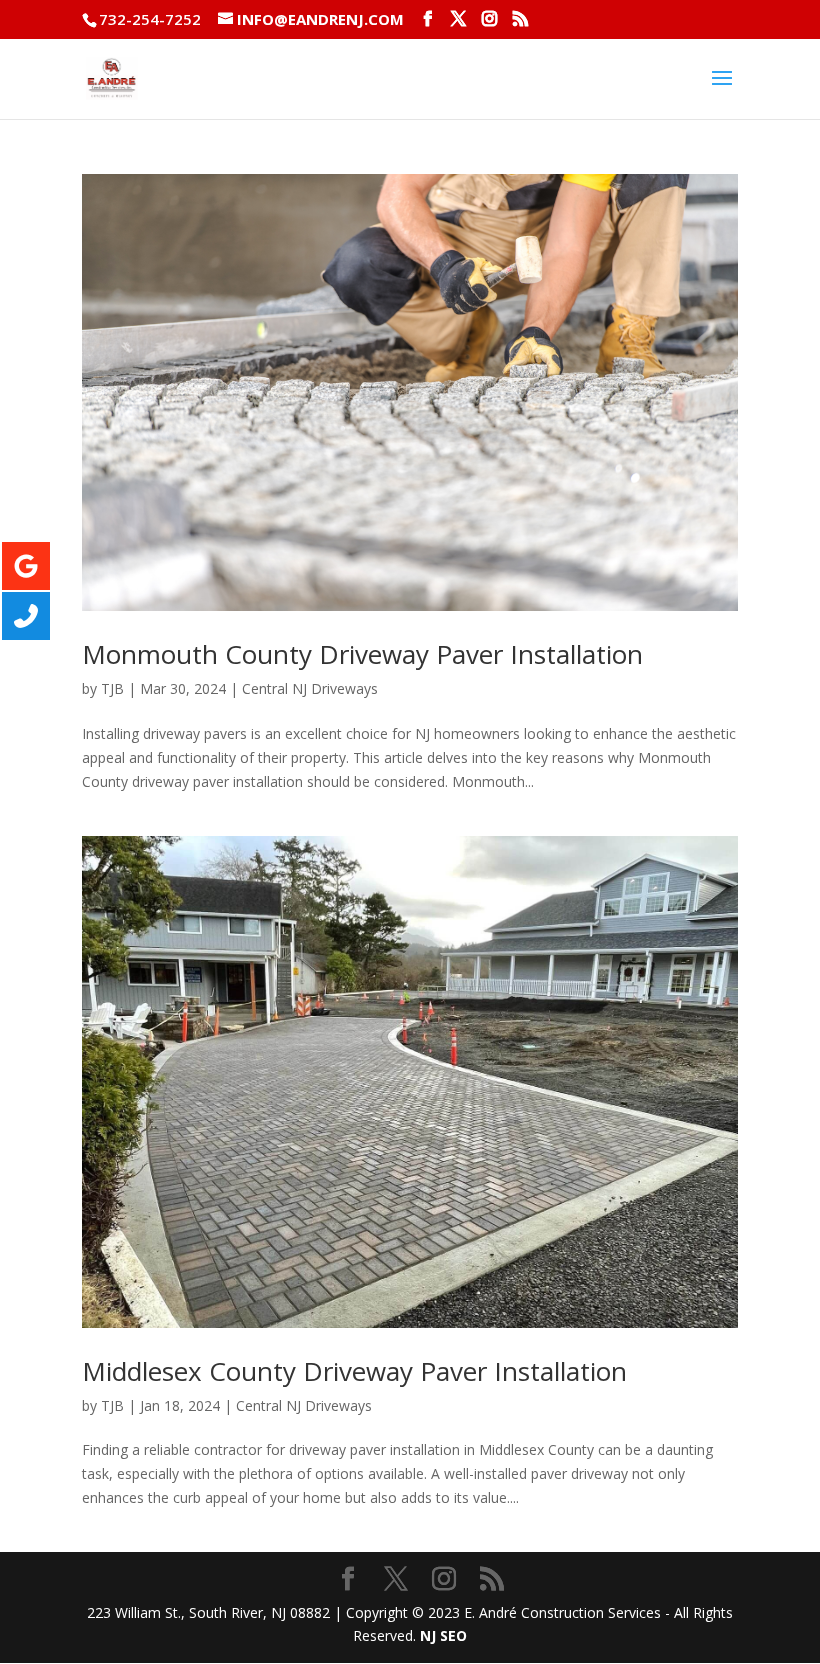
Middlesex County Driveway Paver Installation (354, 1371)
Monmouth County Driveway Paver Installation (362, 654)
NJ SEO (443, 1635)
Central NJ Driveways (310, 688)
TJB (112, 688)
